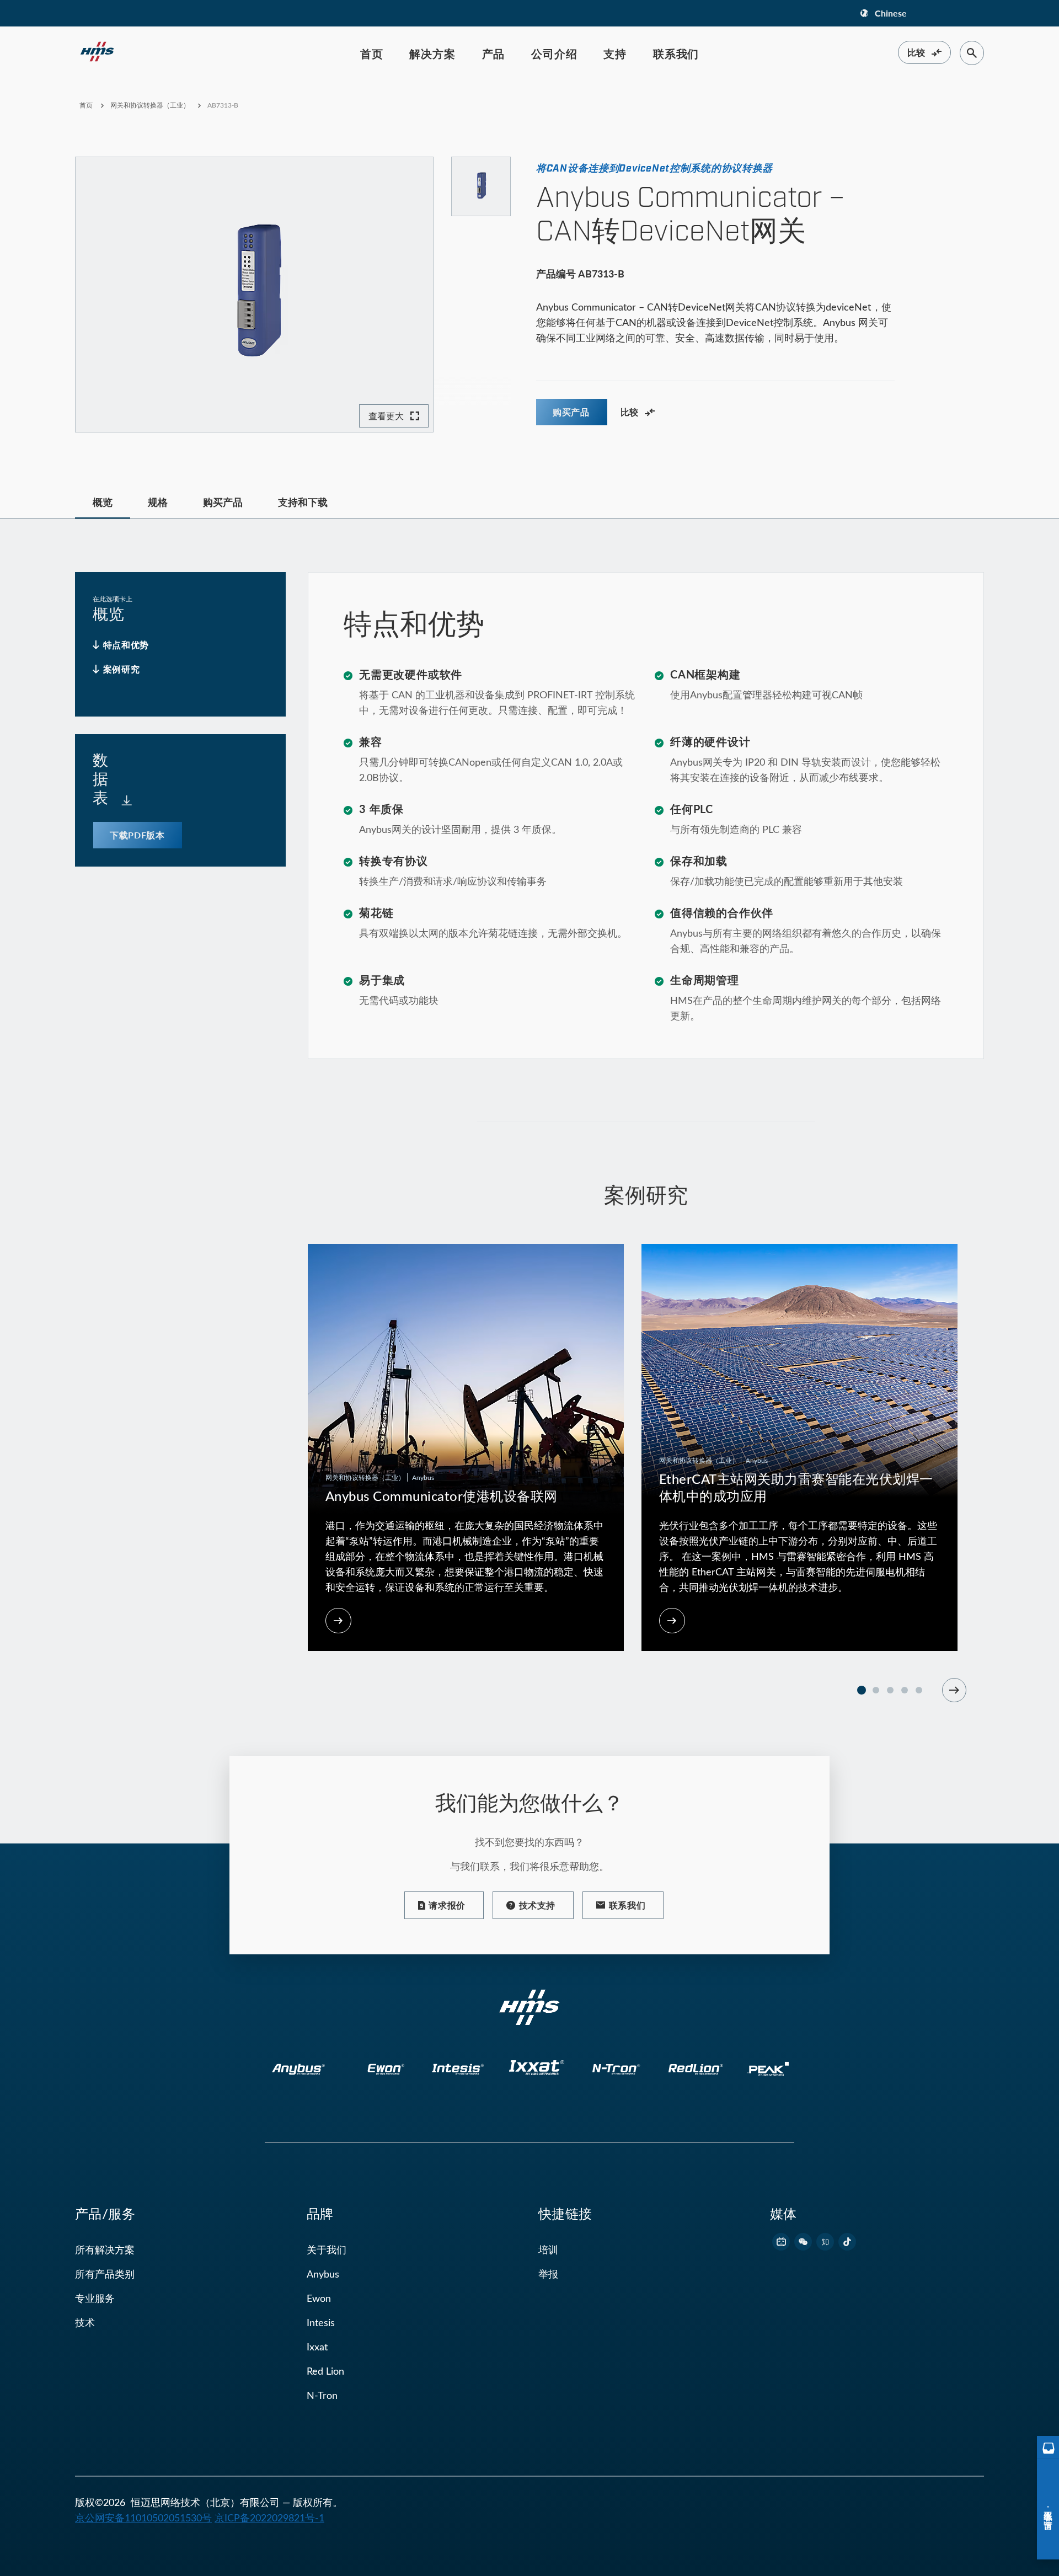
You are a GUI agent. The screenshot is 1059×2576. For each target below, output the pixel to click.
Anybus (323, 2274)
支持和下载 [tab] (303, 502)
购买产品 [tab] (223, 502)
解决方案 (432, 54)
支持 (615, 54)
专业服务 (95, 2298)
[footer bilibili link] (781, 2242)
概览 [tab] (103, 502)
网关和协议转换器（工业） (150, 105)
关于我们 (327, 2249)
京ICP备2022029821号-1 (269, 2518)
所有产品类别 (105, 2274)
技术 (85, 2322)
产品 (494, 54)
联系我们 (676, 54)
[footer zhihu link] (825, 2242)
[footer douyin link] (847, 2242)
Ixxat (317, 2347)
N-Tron (322, 2395)
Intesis (321, 2322)
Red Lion (325, 2371)
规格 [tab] (158, 502)
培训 (548, 2249)
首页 (372, 54)
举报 (548, 2274)
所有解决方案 (105, 2249)
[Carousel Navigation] (954, 1690)
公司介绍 (554, 54)
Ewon (319, 2298)
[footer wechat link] (803, 2242)
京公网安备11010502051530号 (143, 2518)
